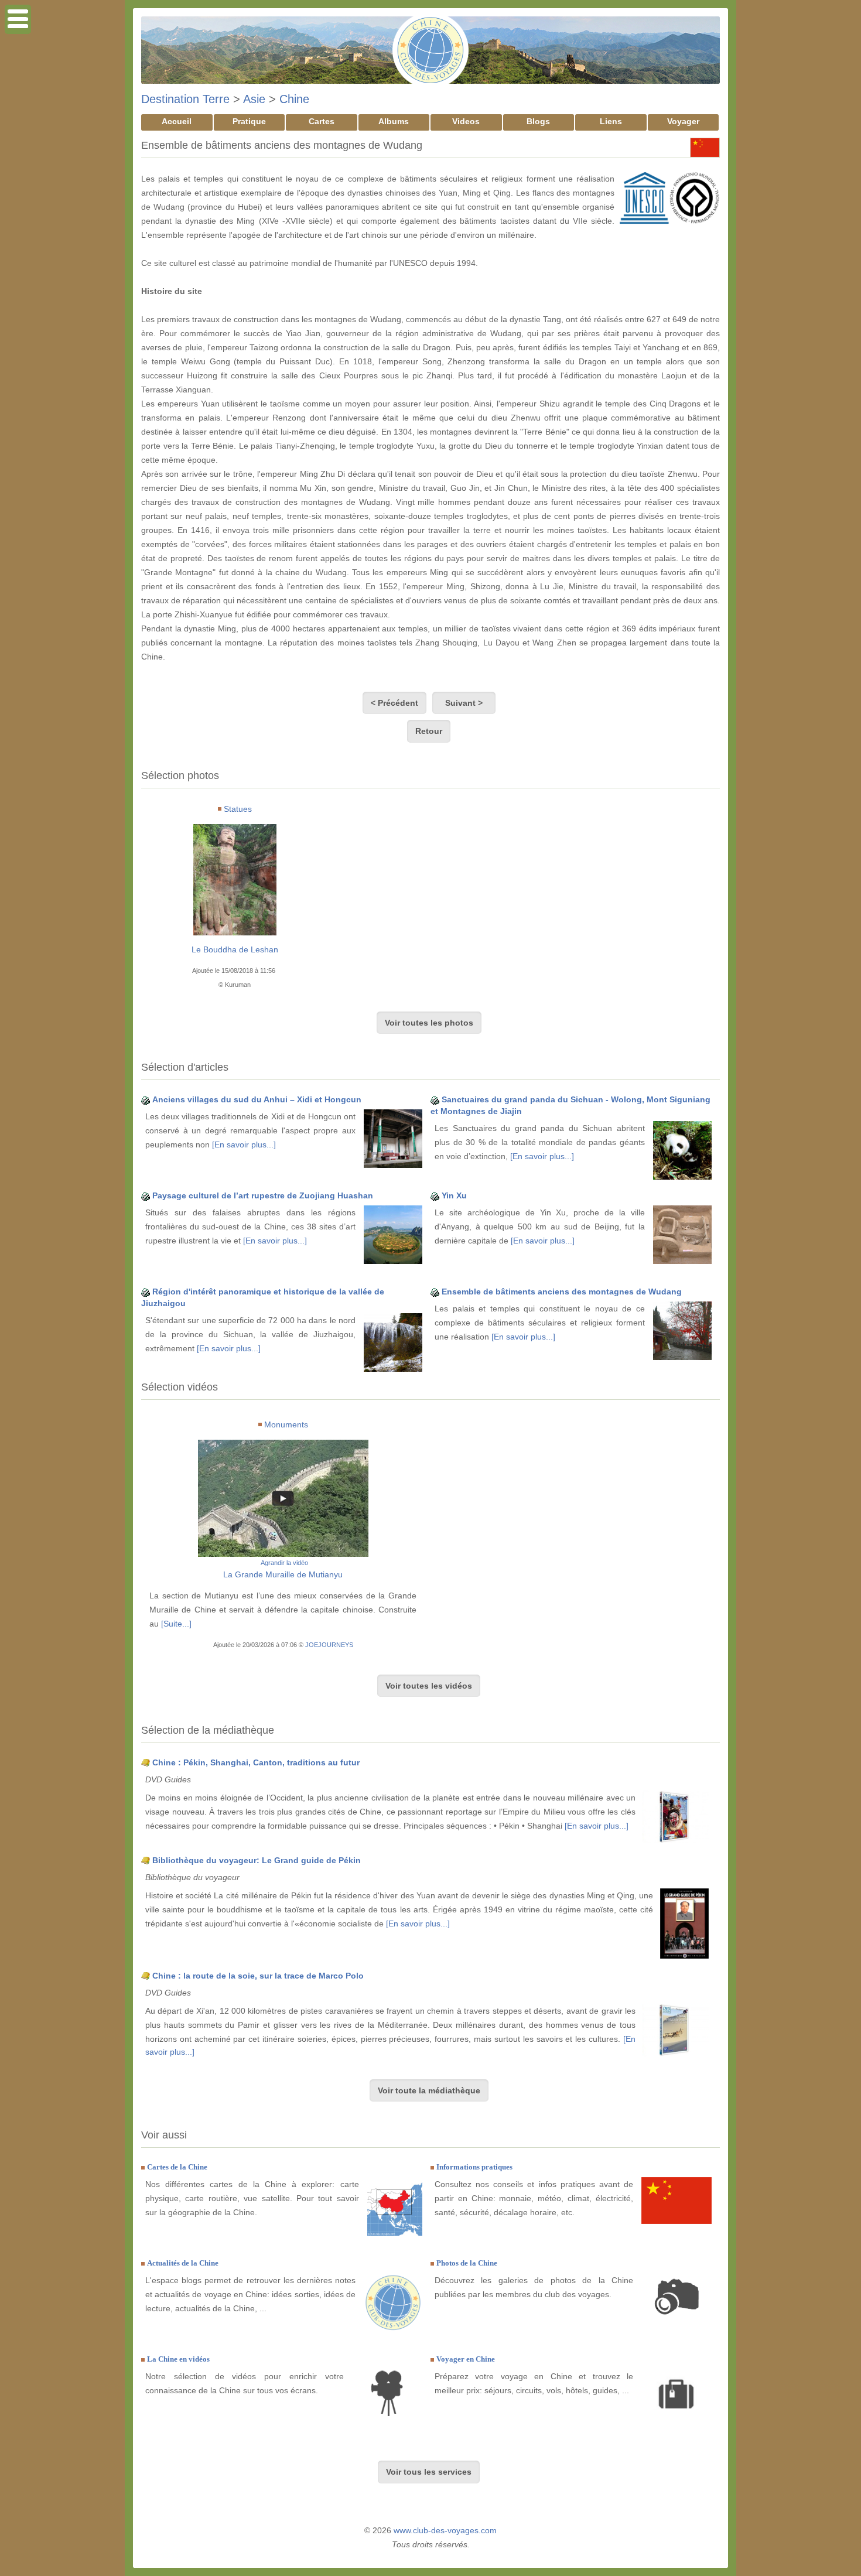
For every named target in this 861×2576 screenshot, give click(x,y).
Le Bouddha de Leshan (235, 949)
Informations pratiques (474, 2167)
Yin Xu (454, 1195)
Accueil (177, 121)
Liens (611, 121)
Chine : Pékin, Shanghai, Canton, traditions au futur (256, 1762)
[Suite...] (176, 1624)
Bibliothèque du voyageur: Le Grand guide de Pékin (257, 1860)
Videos (466, 121)
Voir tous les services (429, 2472)
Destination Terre (185, 99)
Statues (238, 809)
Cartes (322, 121)
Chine (294, 99)
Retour (429, 731)
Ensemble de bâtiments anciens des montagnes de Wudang (562, 1292)
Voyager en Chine (466, 2359)
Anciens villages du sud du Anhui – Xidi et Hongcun (257, 1099)
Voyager (683, 121)
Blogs (538, 121)
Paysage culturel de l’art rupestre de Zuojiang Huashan (263, 1195)
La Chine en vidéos (178, 2359)
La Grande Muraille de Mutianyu (283, 1574)
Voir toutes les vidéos (429, 1686)
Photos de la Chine (467, 2263)
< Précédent (394, 703)
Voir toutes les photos (429, 1023)
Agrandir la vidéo (284, 1563)
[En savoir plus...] (244, 1144)
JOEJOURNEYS (329, 1645)
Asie (254, 99)
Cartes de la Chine (177, 2167)
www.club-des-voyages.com (445, 2530)
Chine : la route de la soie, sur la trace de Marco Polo (258, 1976)
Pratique (249, 121)
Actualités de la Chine (183, 2263)
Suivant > (464, 703)
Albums (394, 121)
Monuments (286, 1424)
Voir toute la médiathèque (429, 2090)
